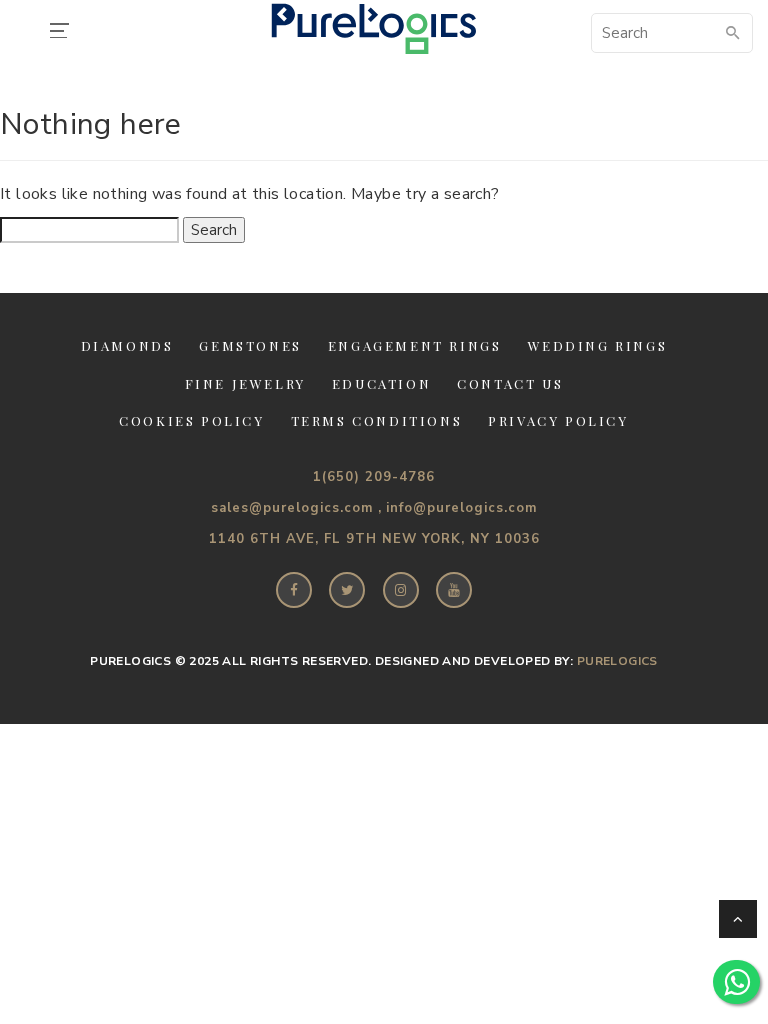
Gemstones (250, 345)
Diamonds (127, 345)
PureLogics (617, 661)
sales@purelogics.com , (296, 508)
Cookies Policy (191, 420)
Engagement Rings (415, 345)
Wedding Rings (598, 345)
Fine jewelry (245, 383)
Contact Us (510, 383)
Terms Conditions (377, 420)
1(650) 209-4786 (374, 477)
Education (381, 383)
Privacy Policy (558, 420)
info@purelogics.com (461, 508)
